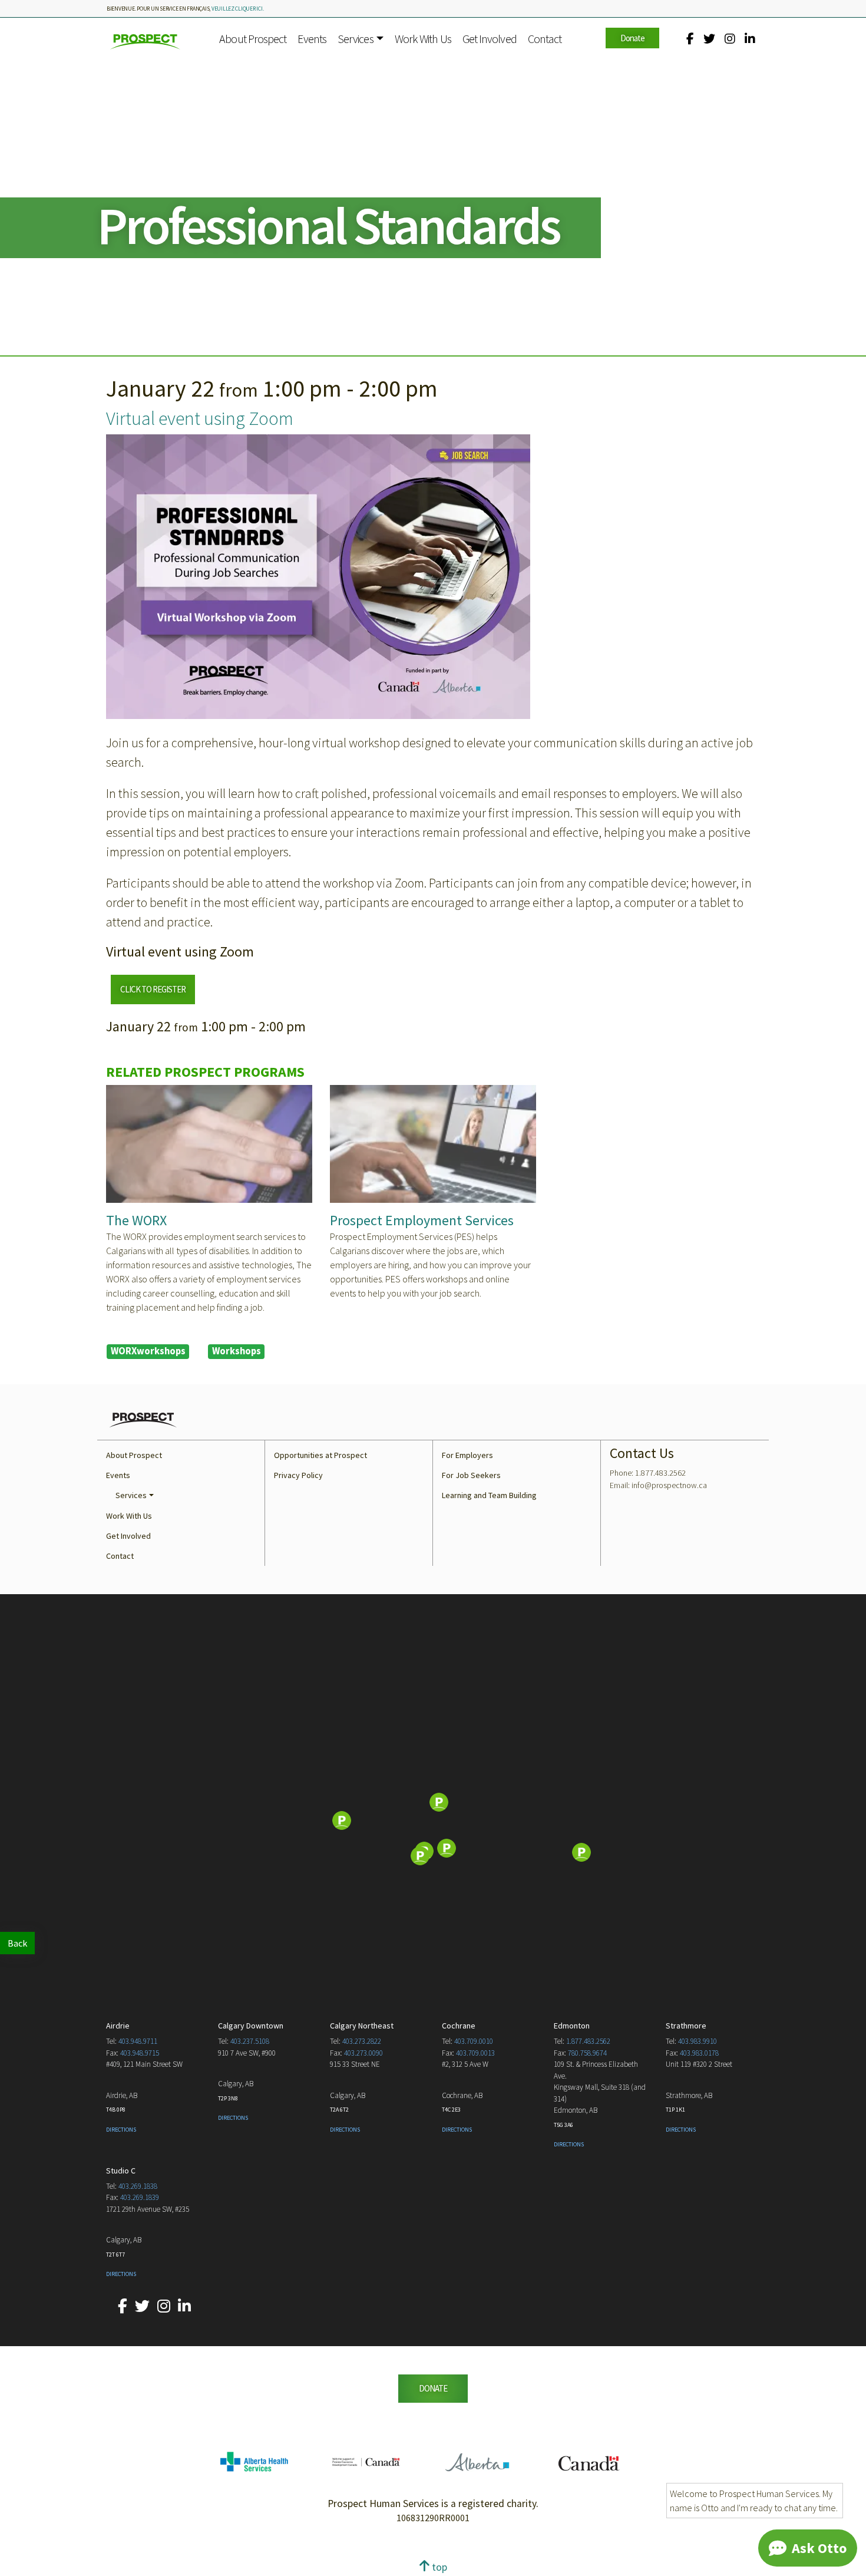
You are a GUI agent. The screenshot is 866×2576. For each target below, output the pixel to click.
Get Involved (490, 39)
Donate (632, 38)
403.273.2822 (362, 2041)
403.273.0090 (363, 2053)
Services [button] (356, 39)
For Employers (467, 1455)
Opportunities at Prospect (320, 1455)
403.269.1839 (140, 2197)
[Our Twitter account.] (709, 39)
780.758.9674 (587, 2053)
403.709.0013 (475, 2053)
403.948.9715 (140, 2053)
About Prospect (253, 39)
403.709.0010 (474, 2041)
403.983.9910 (698, 2041)
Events (312, 39)
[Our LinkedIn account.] (750, 39)
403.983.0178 (699, 2053)
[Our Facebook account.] (690, 39)
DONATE (433, 2388)
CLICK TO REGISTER (153, 989)
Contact (545, 39)
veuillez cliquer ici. (238, 9)
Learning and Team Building (489, 1495)
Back (17, 1943)
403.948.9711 (138, 2041)
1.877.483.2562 (588, 2041)
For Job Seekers (471, 1475)
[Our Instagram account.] (730, 39)
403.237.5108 (250, 2041)
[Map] (433, 1822)
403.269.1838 (138, 2186)
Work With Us (423, 39)
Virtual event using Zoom (200, 418)
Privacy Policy (298, 1475)
